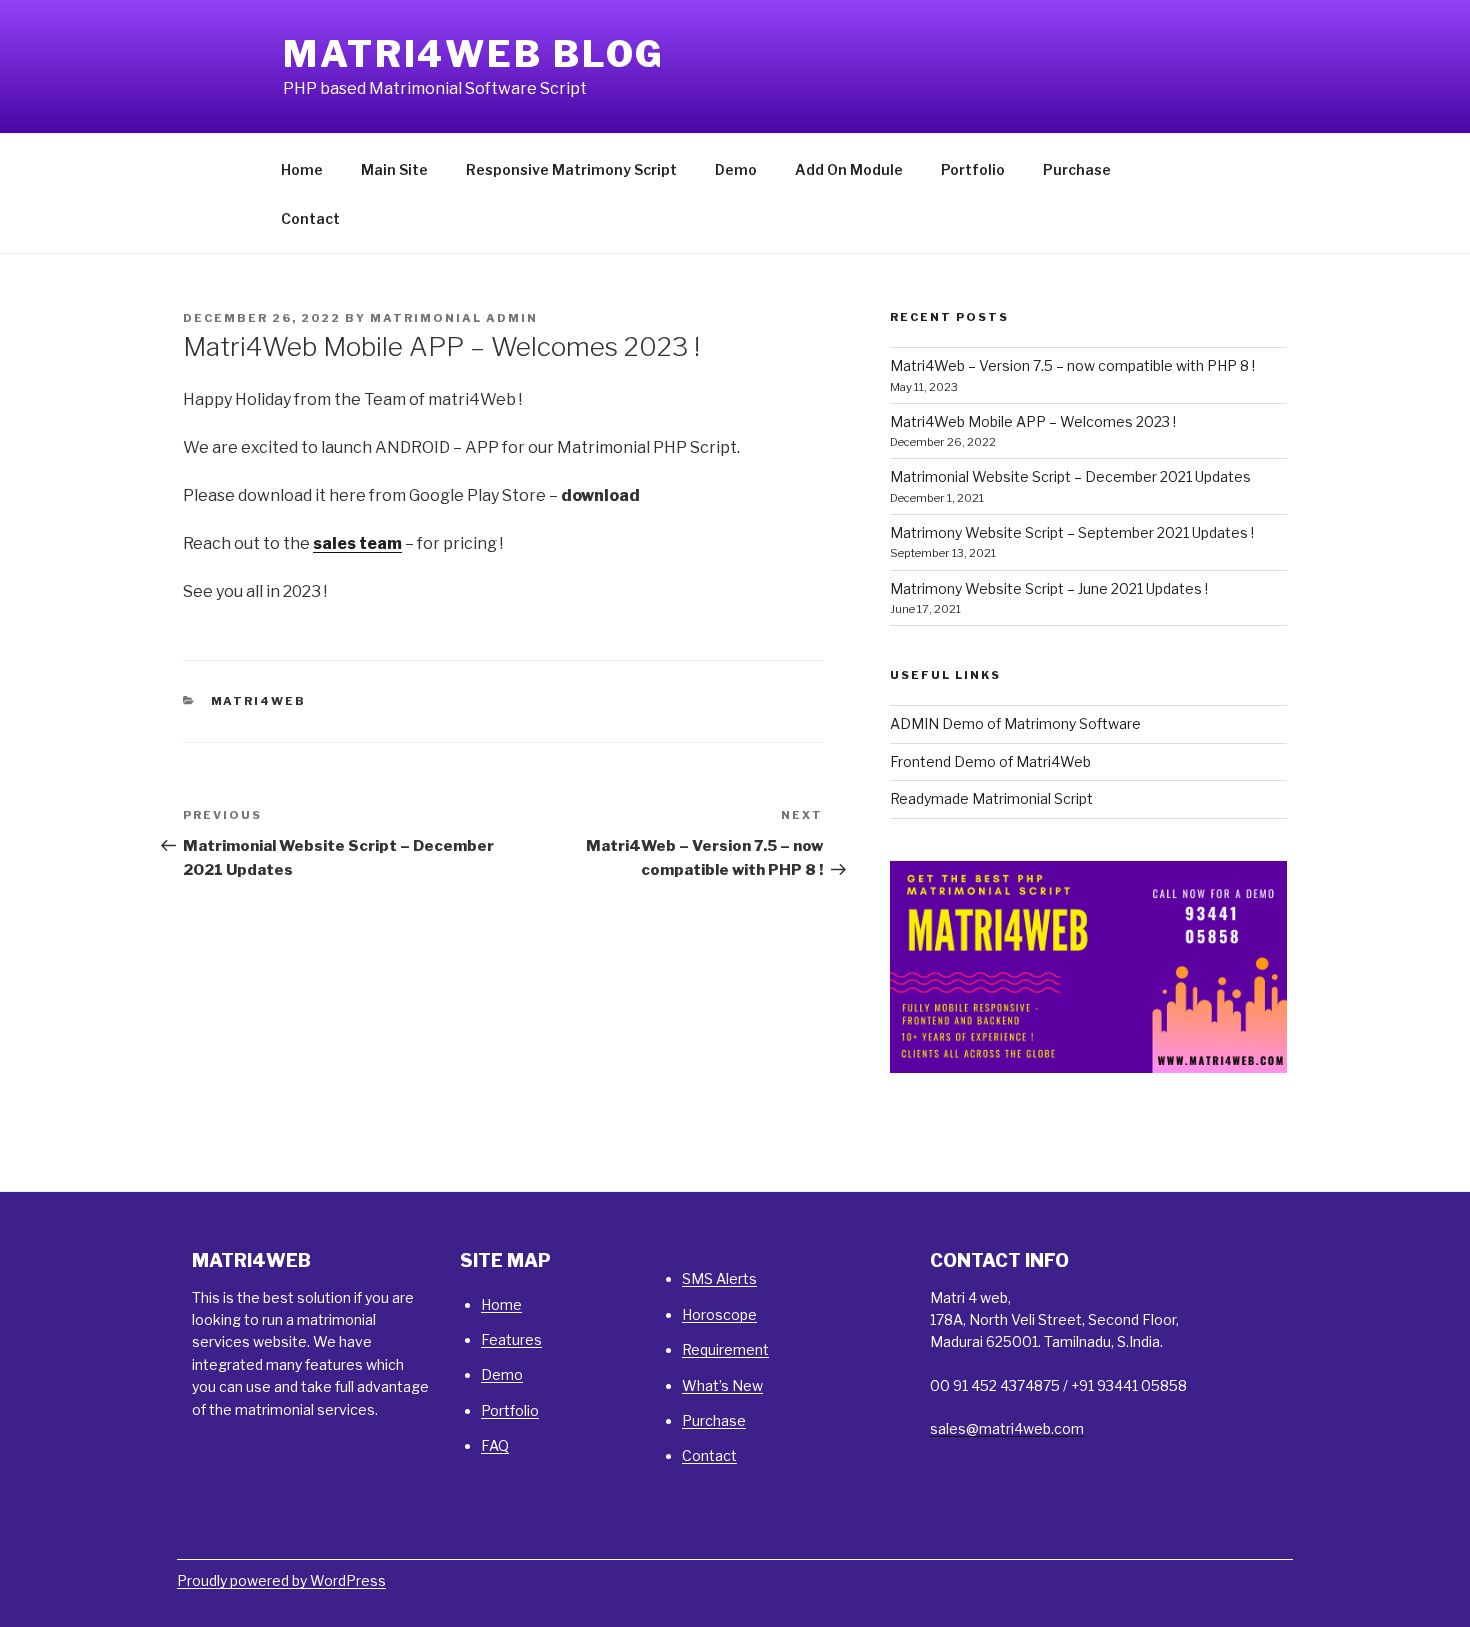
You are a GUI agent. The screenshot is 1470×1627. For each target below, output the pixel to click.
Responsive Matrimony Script (571, 169)
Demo (736, 169)
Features (511, 1339)
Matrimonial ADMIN (454, 318)
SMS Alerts (719, 1278)
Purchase (1077, 169)
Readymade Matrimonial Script (991, 798)
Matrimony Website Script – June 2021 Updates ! (1049, 588)
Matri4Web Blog (474, 54)
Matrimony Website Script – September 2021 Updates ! (1072, 532)
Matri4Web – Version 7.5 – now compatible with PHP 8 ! (1072, 365)
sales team (357, 543)
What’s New (722, 1385)
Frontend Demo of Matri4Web (990, 761)
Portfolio (973, 169)
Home (302, 169)
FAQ (495, 1445)
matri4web (259, 701)
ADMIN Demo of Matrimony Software (1015, 723)
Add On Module (849, 169)
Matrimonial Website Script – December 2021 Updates (1070, 476)
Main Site (394, 169)
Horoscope (719, 1314)
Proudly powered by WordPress (281, 1580)
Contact (310, 218)
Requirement (725, 1349)
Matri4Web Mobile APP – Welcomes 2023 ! (1033, 421)
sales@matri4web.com (1007, 1428)
